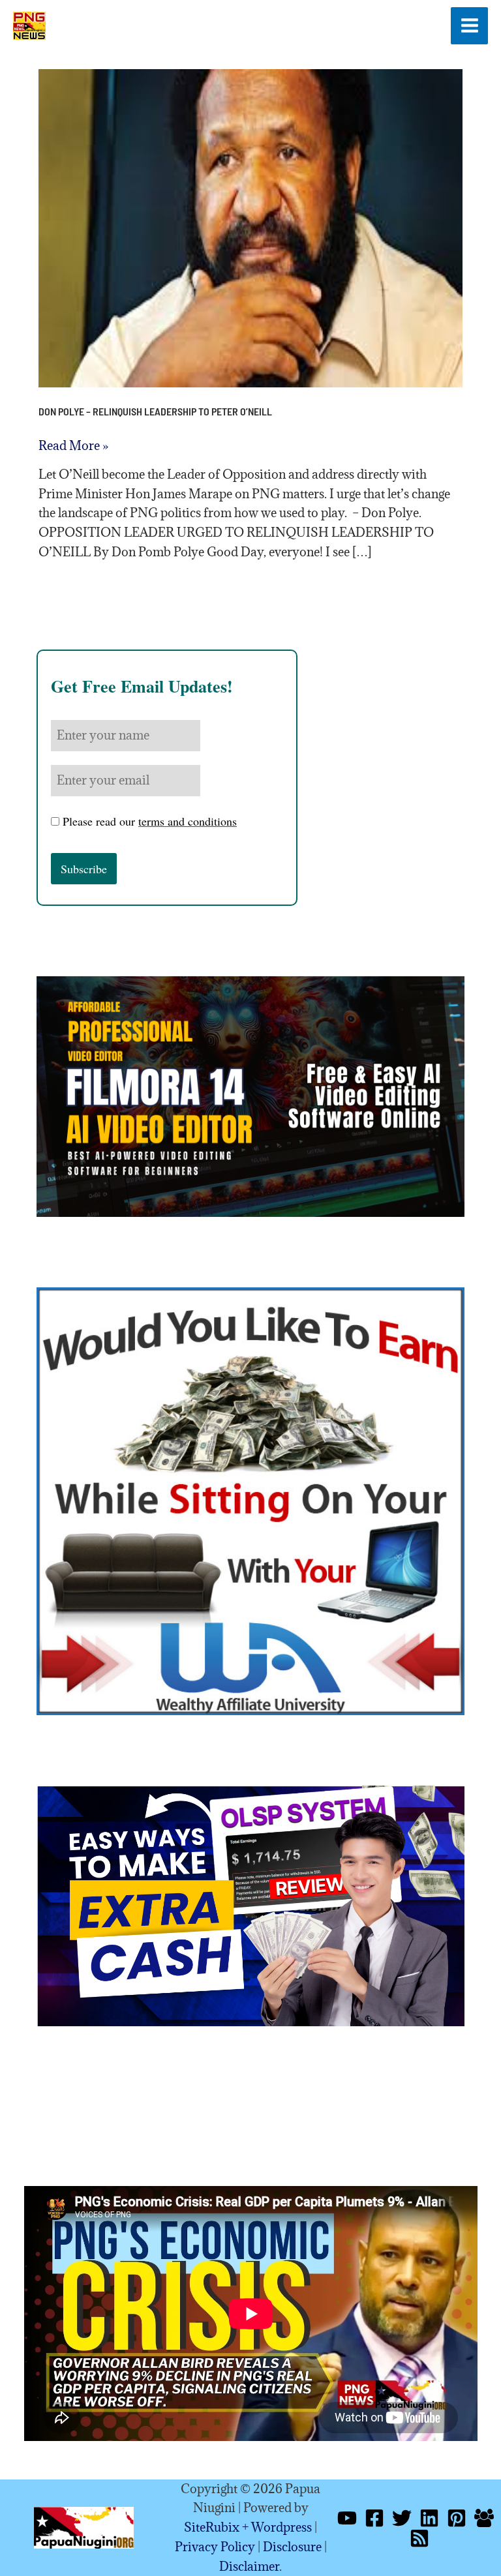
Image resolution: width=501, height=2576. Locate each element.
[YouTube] (347, 2518)
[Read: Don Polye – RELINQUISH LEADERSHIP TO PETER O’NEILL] (251, 227)
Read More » (73, 446)
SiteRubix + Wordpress (248, 2527)
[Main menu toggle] (469, 26)
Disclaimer (249, 2566)
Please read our (150, 821)
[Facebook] (374, 2518)
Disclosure (292, 2547)
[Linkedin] (429, 2518)
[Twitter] (402, 2518)
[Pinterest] (457, 2518)
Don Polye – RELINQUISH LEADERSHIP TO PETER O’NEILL (155, 411)
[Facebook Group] (484, 2518)
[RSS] (419, 2538)
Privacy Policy (215, 2547)
